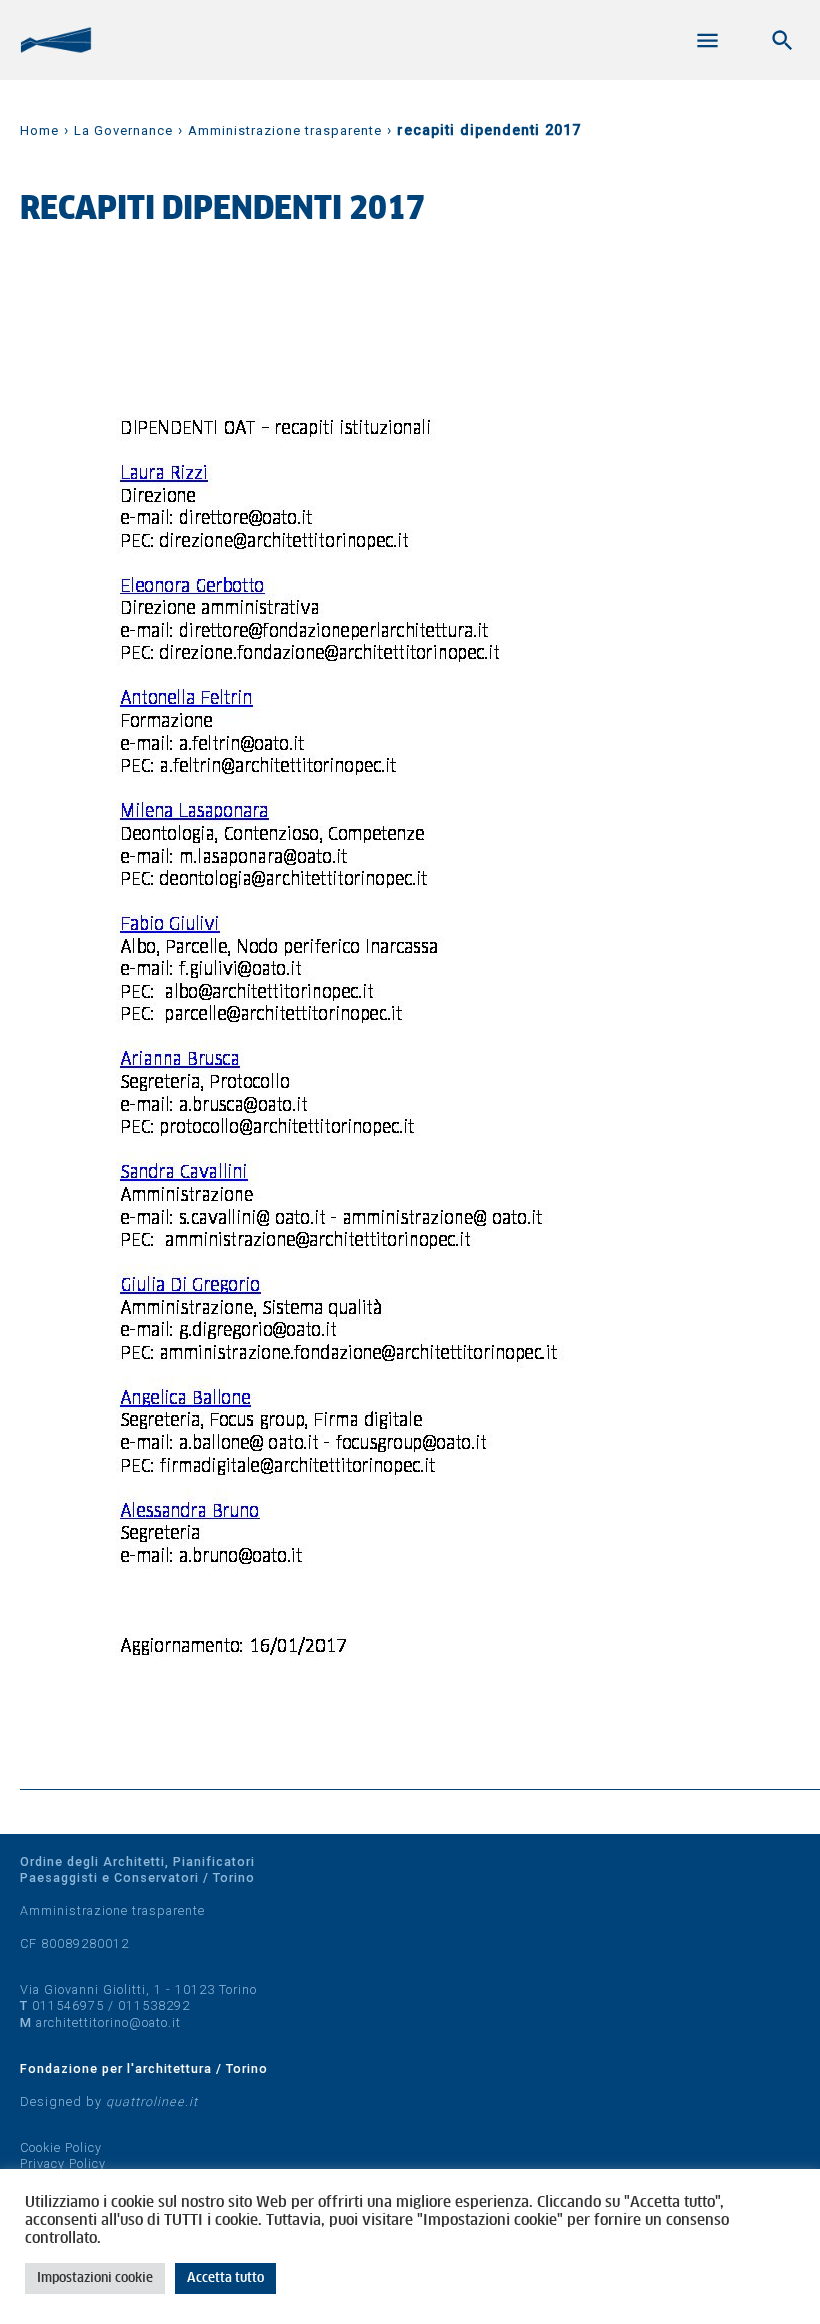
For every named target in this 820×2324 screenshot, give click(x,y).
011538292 (154, 2005)
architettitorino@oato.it (108, 2022)
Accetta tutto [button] (225, 2278)
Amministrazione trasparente (285, 130)
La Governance (123, 130)
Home (39, 130)
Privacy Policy (63, 2163)
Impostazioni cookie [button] (95, 2278)
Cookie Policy (61, 2147)
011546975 (68, 2005)
